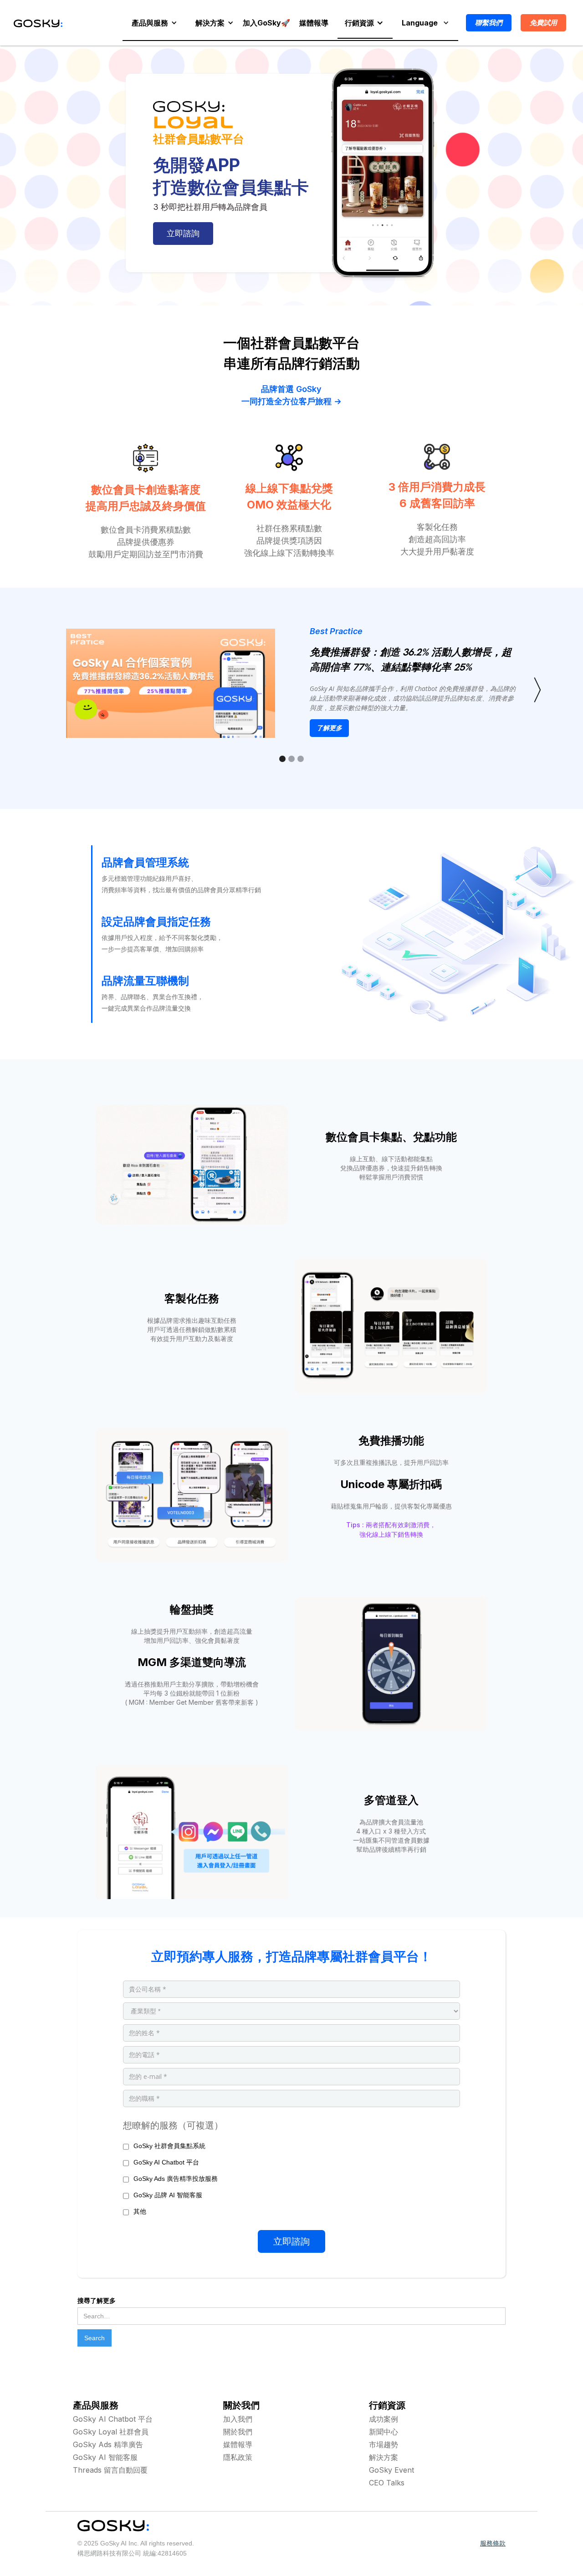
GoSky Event (391, 2470)
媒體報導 (238, 2444)
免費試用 (543, 23)
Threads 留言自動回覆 (110, 2470)
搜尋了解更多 (97, 2301)
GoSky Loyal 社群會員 (111, 2432)
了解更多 (329, 728)
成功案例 (384, 2419)
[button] (154, 23)
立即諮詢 (183, 233)
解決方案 (384, 2457)
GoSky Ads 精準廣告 (108, 2444)
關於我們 (238, 2432)
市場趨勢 (384, 2444)
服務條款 (493, 2543)
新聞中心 (384, 2432)
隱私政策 (238, 2457)
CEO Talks (387, 2483)
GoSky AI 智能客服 (105, 2457)
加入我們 (238, 2419)
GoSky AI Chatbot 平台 (113, 2419)
